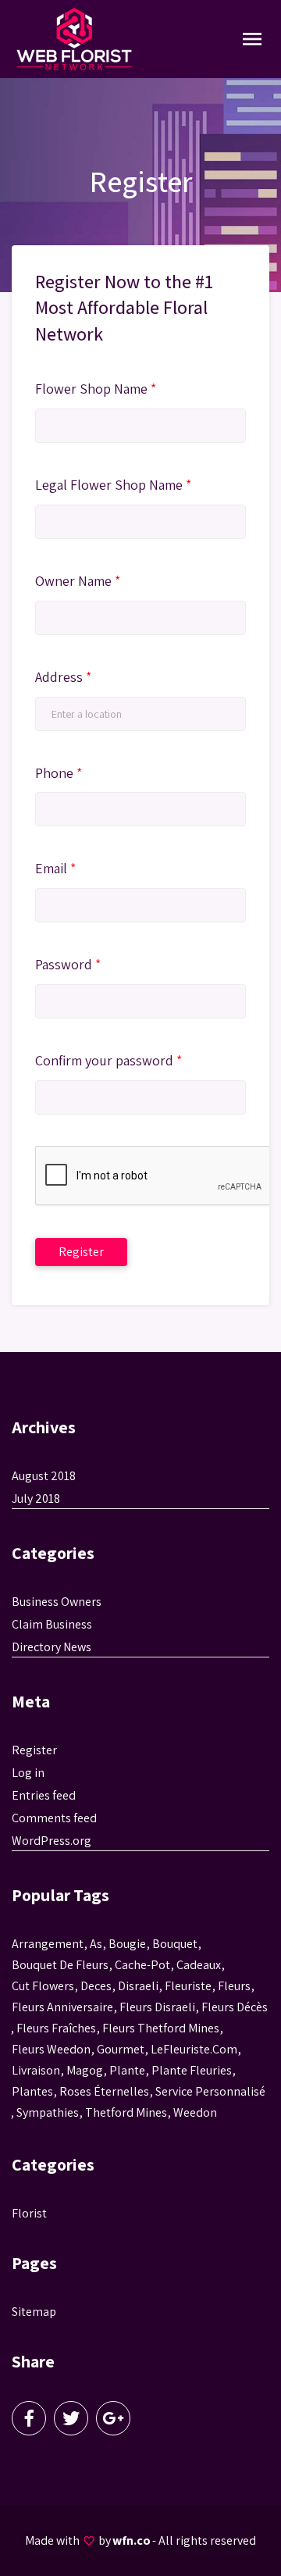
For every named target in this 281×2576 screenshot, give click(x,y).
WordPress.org (52, 1841)
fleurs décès (235, 2007)
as (96, 1944)
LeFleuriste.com (194, 2049)
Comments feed (54, 1818)
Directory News (52, 1647)
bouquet (175, 1944)
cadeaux (199, 1965)
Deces (96, 1986)
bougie (127, 1944)
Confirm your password (108, 1060)
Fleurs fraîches (56, 2028)
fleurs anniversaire (62, 2007)
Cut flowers (43, 1986)
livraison (36, 2070)
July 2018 (36, 1499)
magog (85, 2070)
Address (63, 677)
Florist (29, 2213)
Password (68, 964)
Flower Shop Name (96, 389)
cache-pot (142, 1965)
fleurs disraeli (157, 2007)
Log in (28, 1773)
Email (55, 868)
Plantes (32, 2091)
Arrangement (48, 1944)
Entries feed (44, 1795)
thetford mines (126, 2112)
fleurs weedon (51, 2049)
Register (34, 1750)
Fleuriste (188, 1986)
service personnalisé (210, 2091)
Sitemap (34, 2312)
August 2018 (44, 1476)
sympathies (48, 2112)
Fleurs (234, 1986)
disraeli (138, 1986)
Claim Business (52, 1624)
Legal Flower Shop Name (113, 485)
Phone (59, 773)
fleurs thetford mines (161, 2028)
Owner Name (78, 581)
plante (127, 2070)
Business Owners (57, 1602)
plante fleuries (192, 2070)
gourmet (121, 2049)
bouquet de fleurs (60, 1965)
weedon (195, 2112)
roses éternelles (104, 2091)
